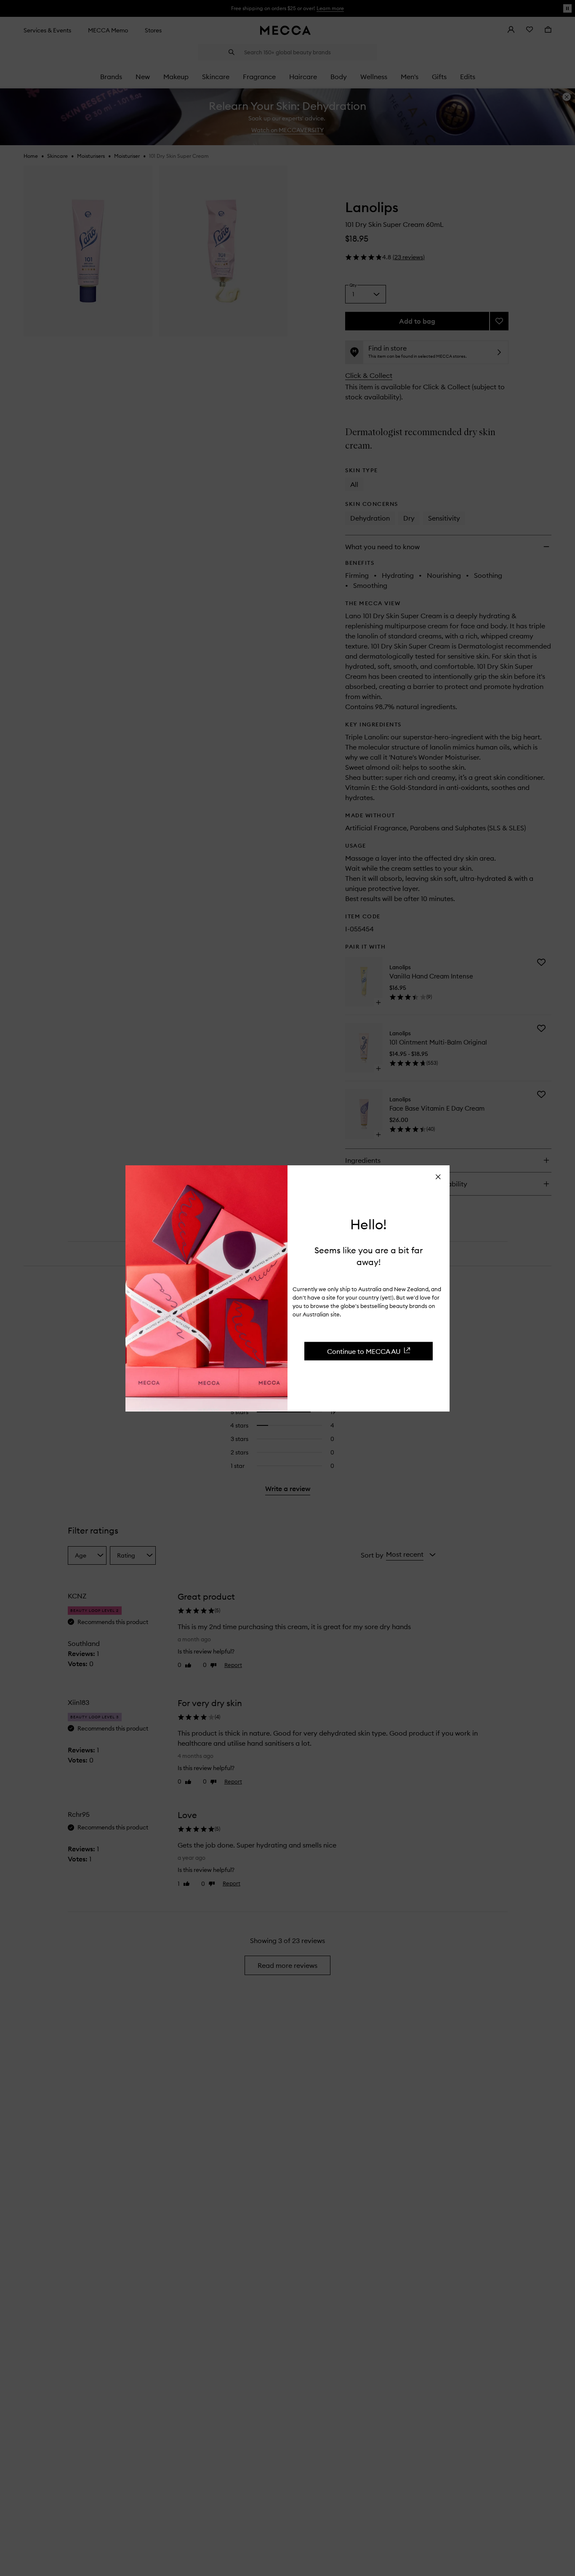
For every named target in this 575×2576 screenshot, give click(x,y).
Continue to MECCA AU (364, 1351)
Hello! (369, 1224)
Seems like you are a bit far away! (369, 1256)
